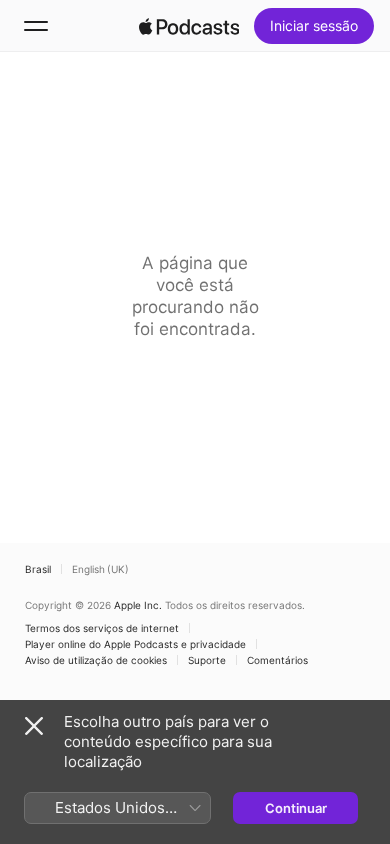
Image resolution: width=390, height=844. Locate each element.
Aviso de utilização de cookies (96, 660)
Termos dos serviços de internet (102, 628)
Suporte (207, 660)
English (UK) (100, 569)
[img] (189, 26)
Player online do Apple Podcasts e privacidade (135, 644)
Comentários (277, 660)
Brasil (38, 569)
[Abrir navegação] (36, 26)
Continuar (296, 808)
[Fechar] (34, 726)
